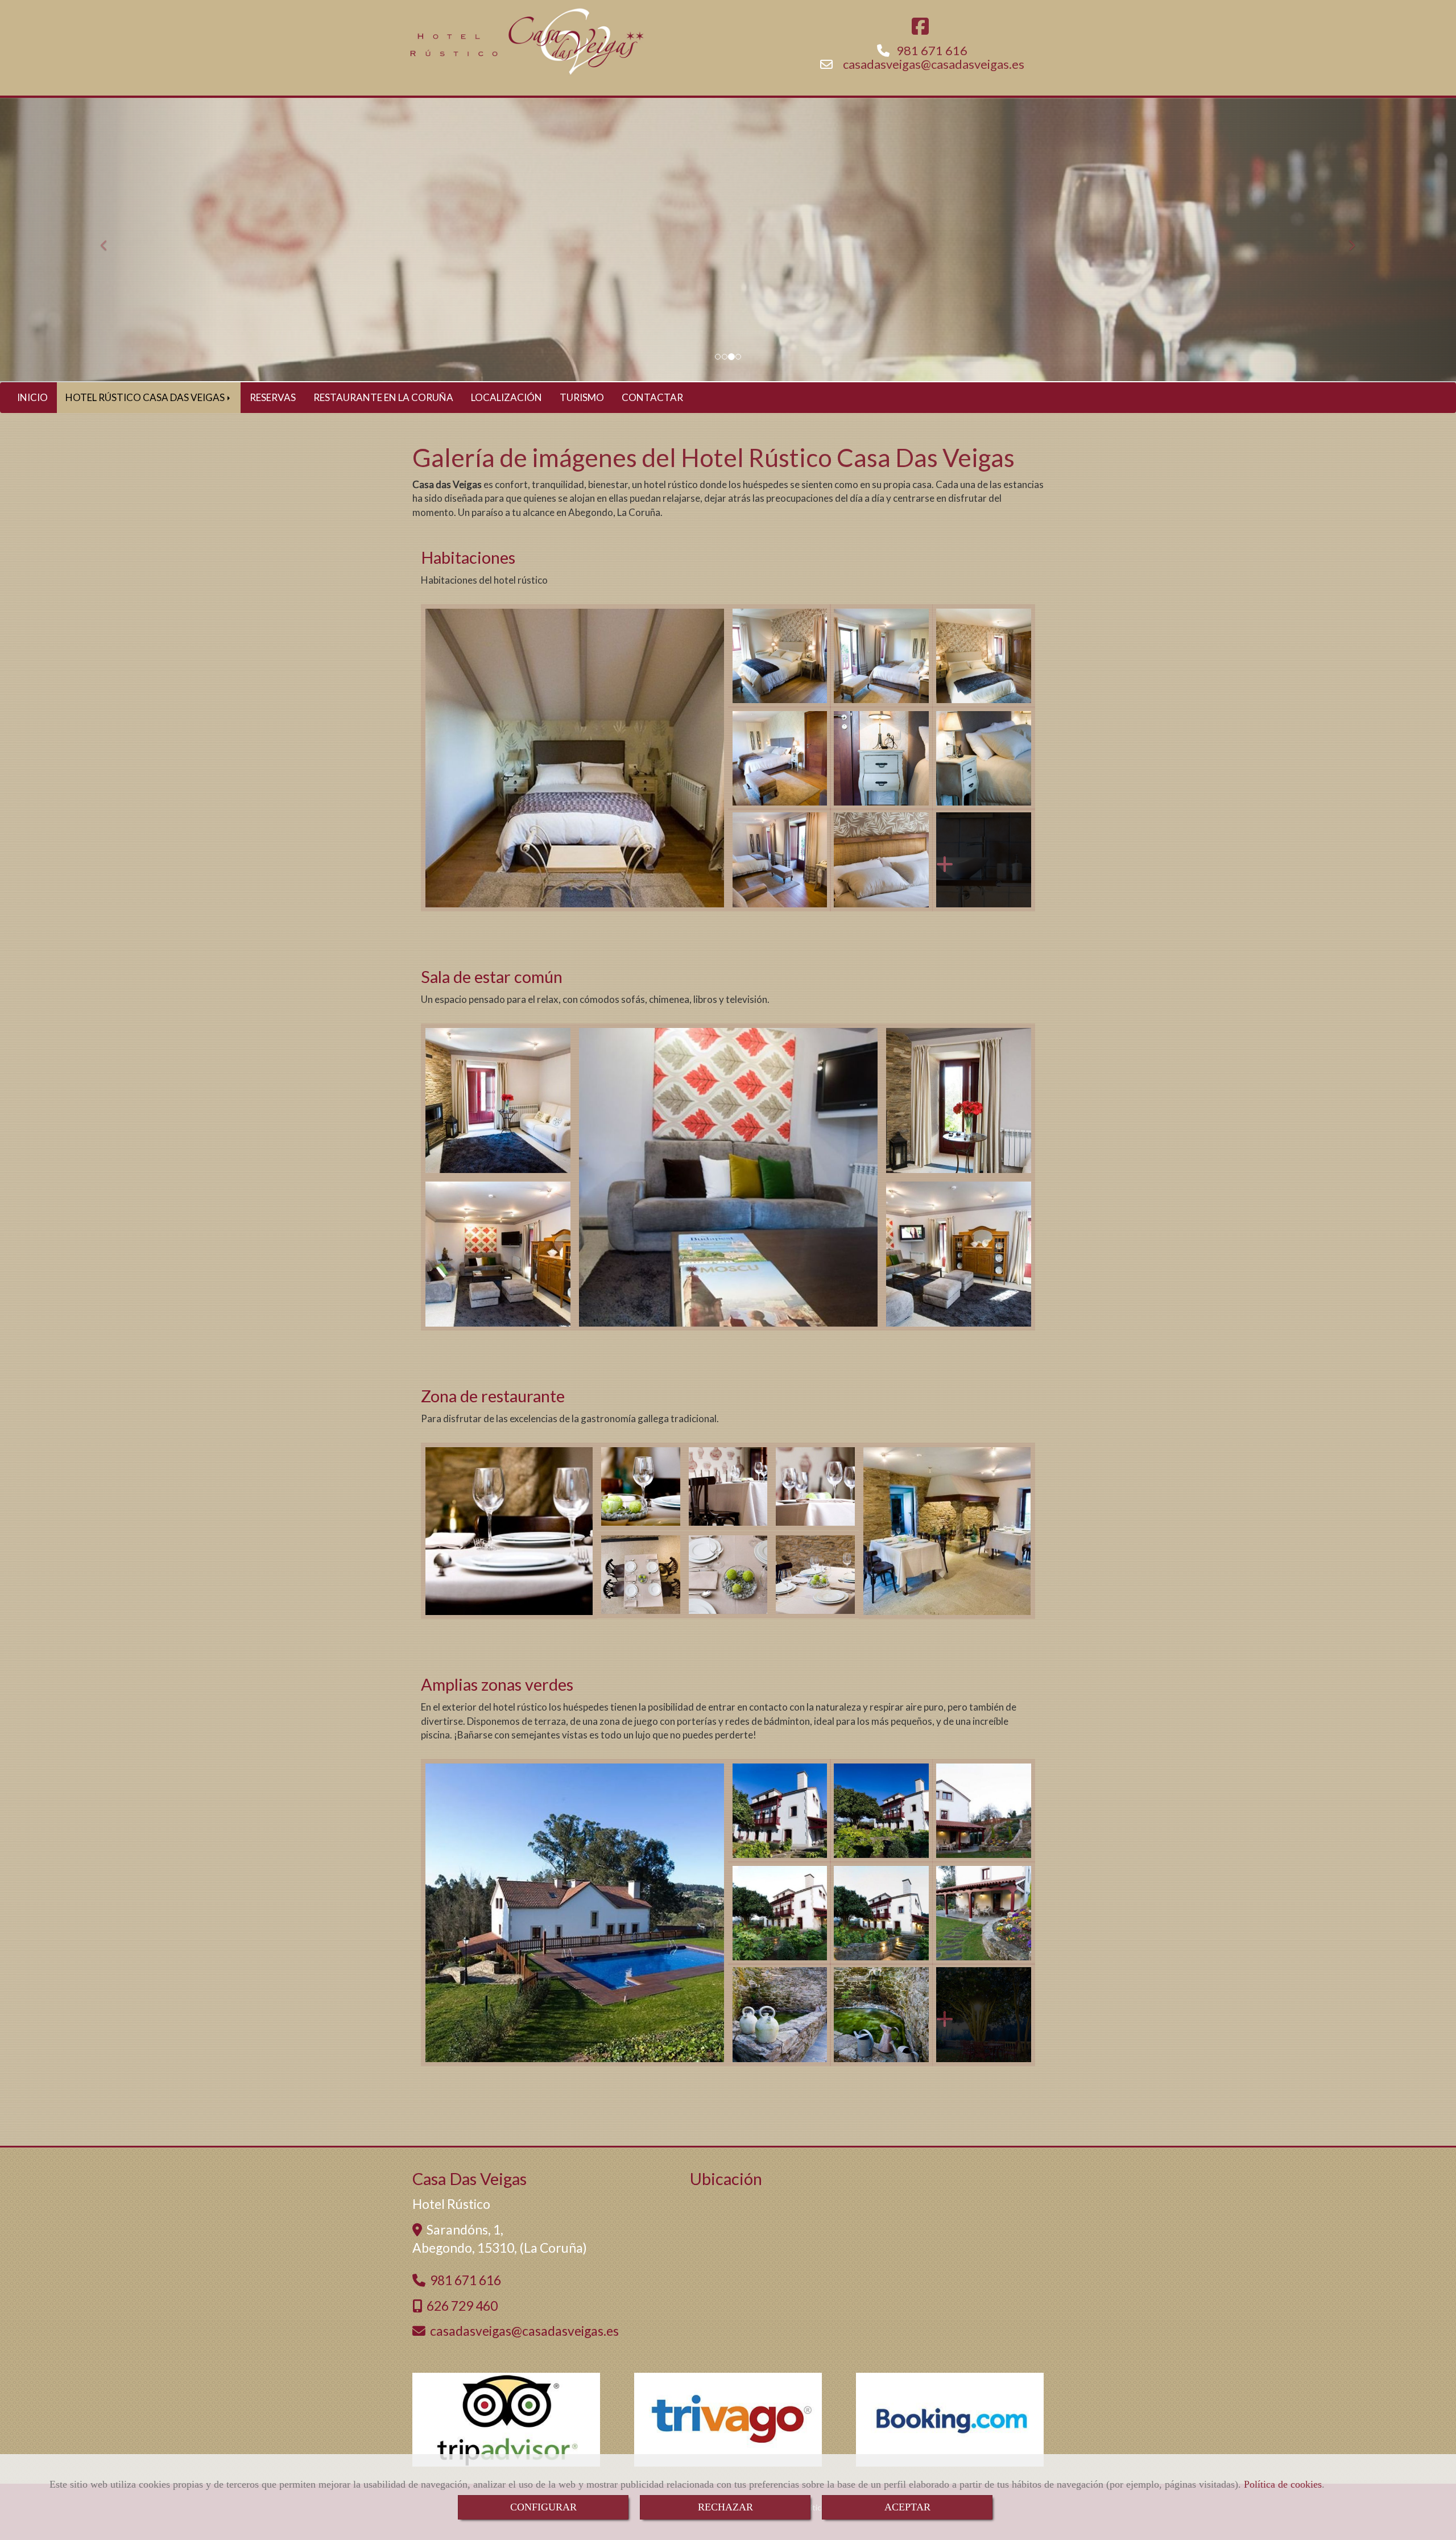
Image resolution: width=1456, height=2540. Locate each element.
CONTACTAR (652, 397)
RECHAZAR (725, 2507)
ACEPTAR (907, 2507)
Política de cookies (1283, 2484)
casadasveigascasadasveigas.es (934, 64)
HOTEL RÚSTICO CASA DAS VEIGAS (146, 397)
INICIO (32, 397)
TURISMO (582, 397)
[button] (109, 240)
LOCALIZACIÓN (506, 397)
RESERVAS (273, 397)
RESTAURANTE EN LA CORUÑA (383, 397)
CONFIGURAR (543, 2507)
